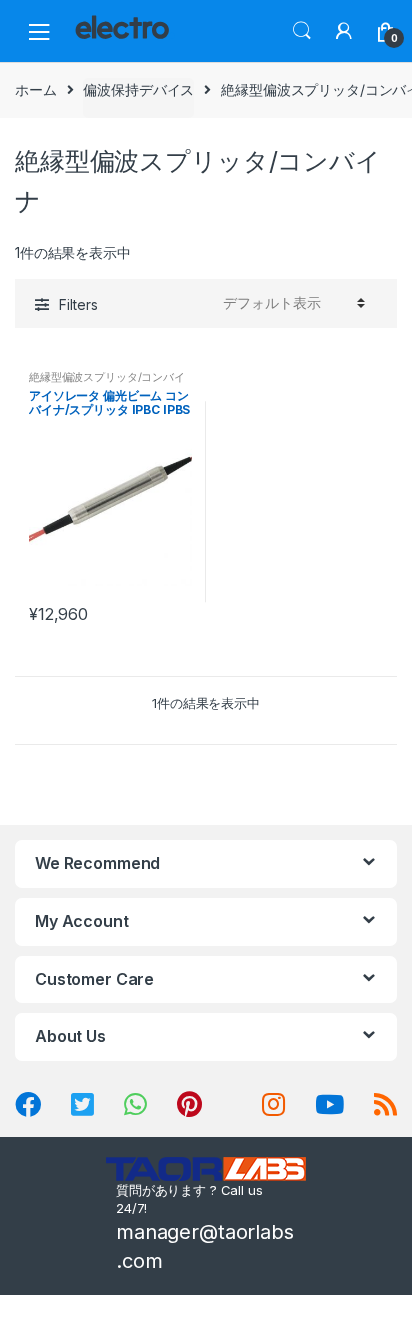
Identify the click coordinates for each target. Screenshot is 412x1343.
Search (302, 31)
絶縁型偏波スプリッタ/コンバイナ (107, 383)
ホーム (36, 89)
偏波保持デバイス (138, 89)
